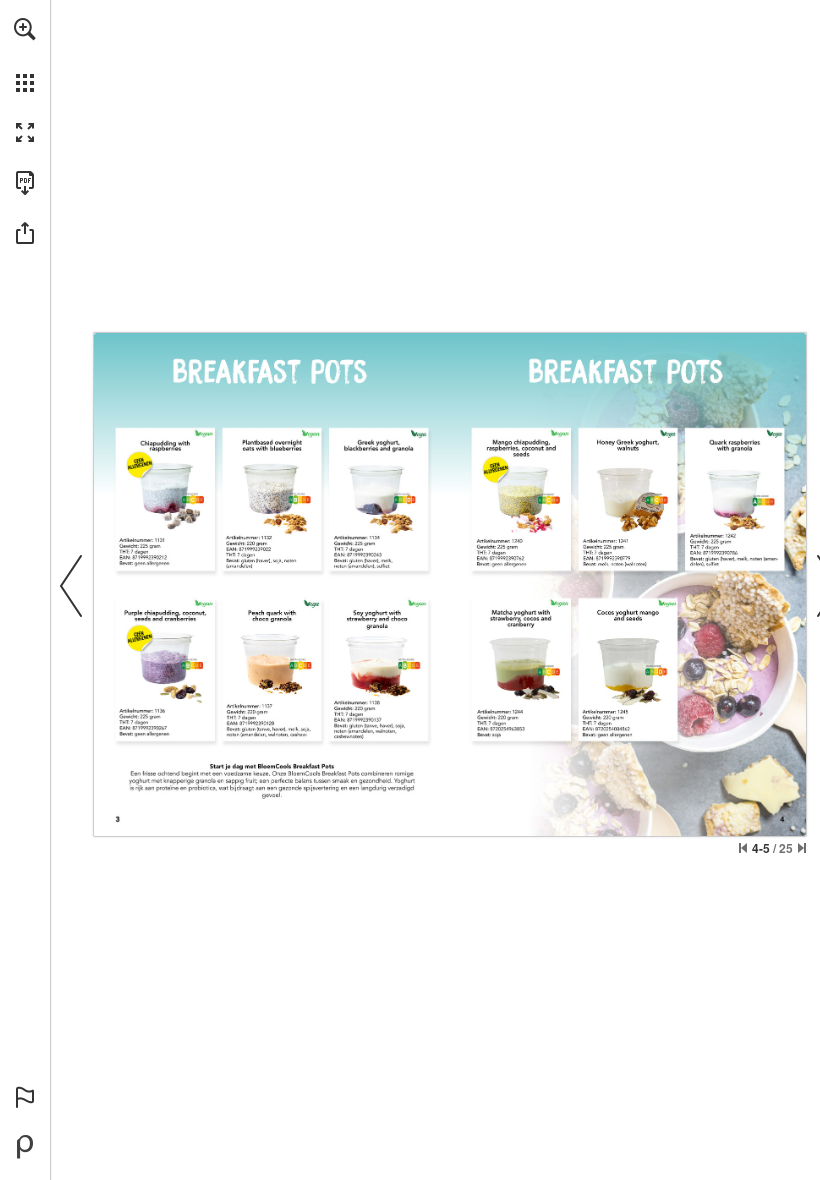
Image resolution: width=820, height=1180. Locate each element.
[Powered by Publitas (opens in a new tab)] (25, 1147)
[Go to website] (166, 487)
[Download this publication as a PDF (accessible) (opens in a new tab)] (25, 183)
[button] (25, 29)
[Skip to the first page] (743, 848)
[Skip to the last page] (802, 848)
